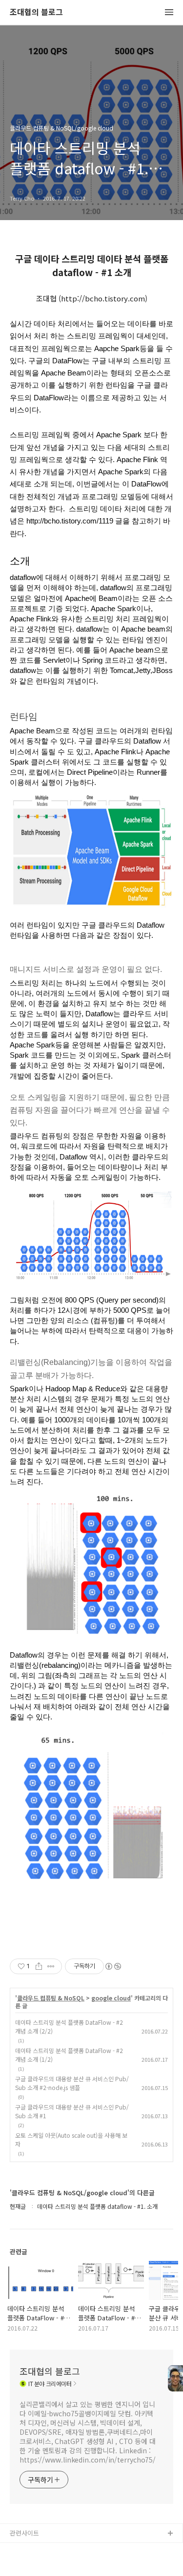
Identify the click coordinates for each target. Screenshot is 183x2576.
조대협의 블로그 (36, 12)
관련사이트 (24, 2533)
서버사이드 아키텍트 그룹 (44, 2549)
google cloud (111, 1998)
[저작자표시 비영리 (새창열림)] (113, 1966)
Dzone (20, 2565)
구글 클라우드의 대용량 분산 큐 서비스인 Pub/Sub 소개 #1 (72, 2111)
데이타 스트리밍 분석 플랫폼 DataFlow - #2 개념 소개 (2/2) (69, 2026)
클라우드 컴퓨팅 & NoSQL (51, 1998)
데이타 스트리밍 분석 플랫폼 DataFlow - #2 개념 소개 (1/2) (69, 2055)
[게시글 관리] (51, 1966)
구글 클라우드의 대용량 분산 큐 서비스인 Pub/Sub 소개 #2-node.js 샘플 (72, 2083)
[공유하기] (39, 1966)
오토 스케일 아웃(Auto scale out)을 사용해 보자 (71, 2139)
